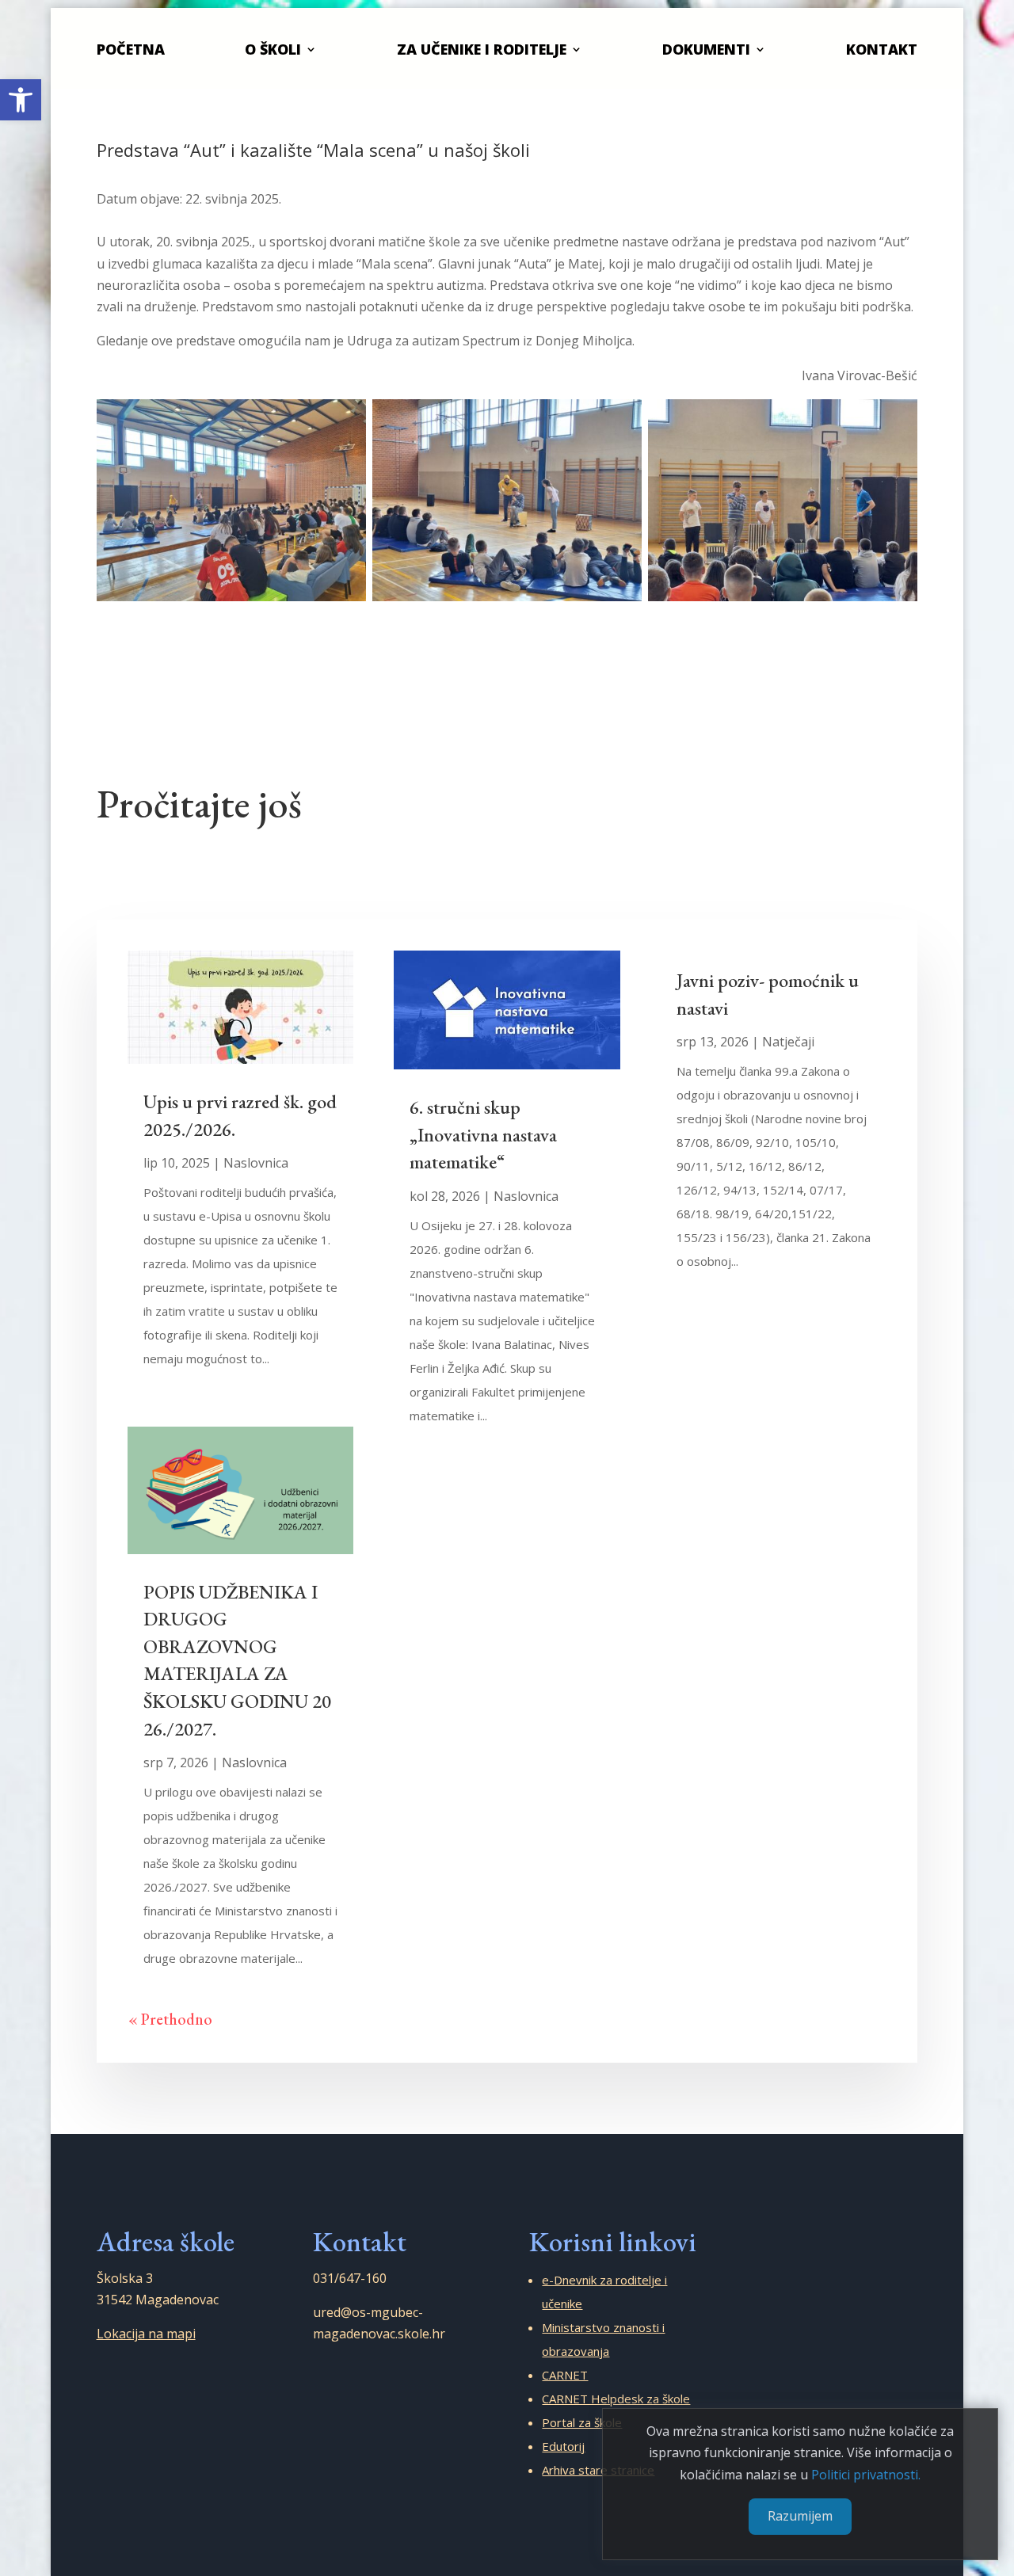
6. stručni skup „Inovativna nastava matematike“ (483, 1134)
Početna (131, 49)
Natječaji (788, 1042)
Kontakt (882, 49)
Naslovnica (256, 1163)
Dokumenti (706, 49)
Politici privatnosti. (866, 2475)
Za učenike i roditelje (482, 49)
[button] (21, 100)
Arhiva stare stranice (598, 2470)
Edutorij (563, 2446)
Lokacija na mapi (146, 2334)
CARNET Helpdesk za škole (616, 2399)
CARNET (565, 2375)
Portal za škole (582, 2422)
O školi (273, 49)
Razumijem (800, 2517)
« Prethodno (170, 2019)
